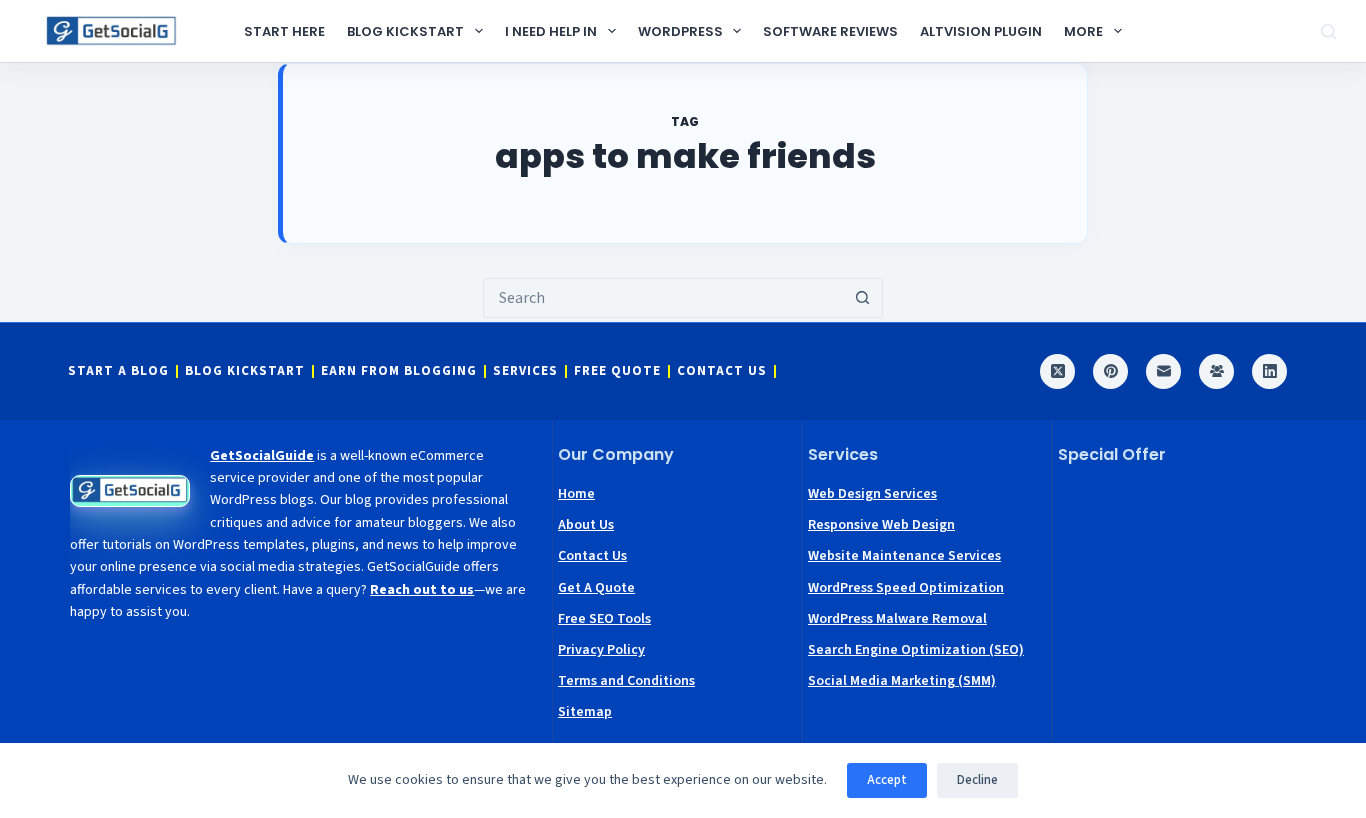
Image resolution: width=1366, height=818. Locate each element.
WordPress (680, 31)
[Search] (1328, 31)
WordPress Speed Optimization (906, 588)
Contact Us (722, 371)
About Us (586, 525)
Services (525, 371)
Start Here (284, 31)
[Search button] (863, 298)
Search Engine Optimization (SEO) (916, 650)
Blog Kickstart (405, 31)
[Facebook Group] (1216, 371)
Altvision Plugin (981, 31)
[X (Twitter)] (1057, 371)
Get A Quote (596, 588)
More (1083, 31)
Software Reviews (830, 31)
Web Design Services (872, 494)
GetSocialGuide (262, 456)
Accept (887, 780)
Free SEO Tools (604, 619)
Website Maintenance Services (904, 556)
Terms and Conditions (626, 681)
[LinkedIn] (1269, 371)
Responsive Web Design (881, 525)
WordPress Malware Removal (897, 619)
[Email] (1163, 371)
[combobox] (664, 298)
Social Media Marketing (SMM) (902, 681)
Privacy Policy (601, 650)
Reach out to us (422, 590)
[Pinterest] (1110, 371)
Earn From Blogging (399, 371)
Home (576, 494)
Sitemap (585, 712)
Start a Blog (118, 371)
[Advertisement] (1178, 581)
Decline (977, 780)
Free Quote (617, 371)
